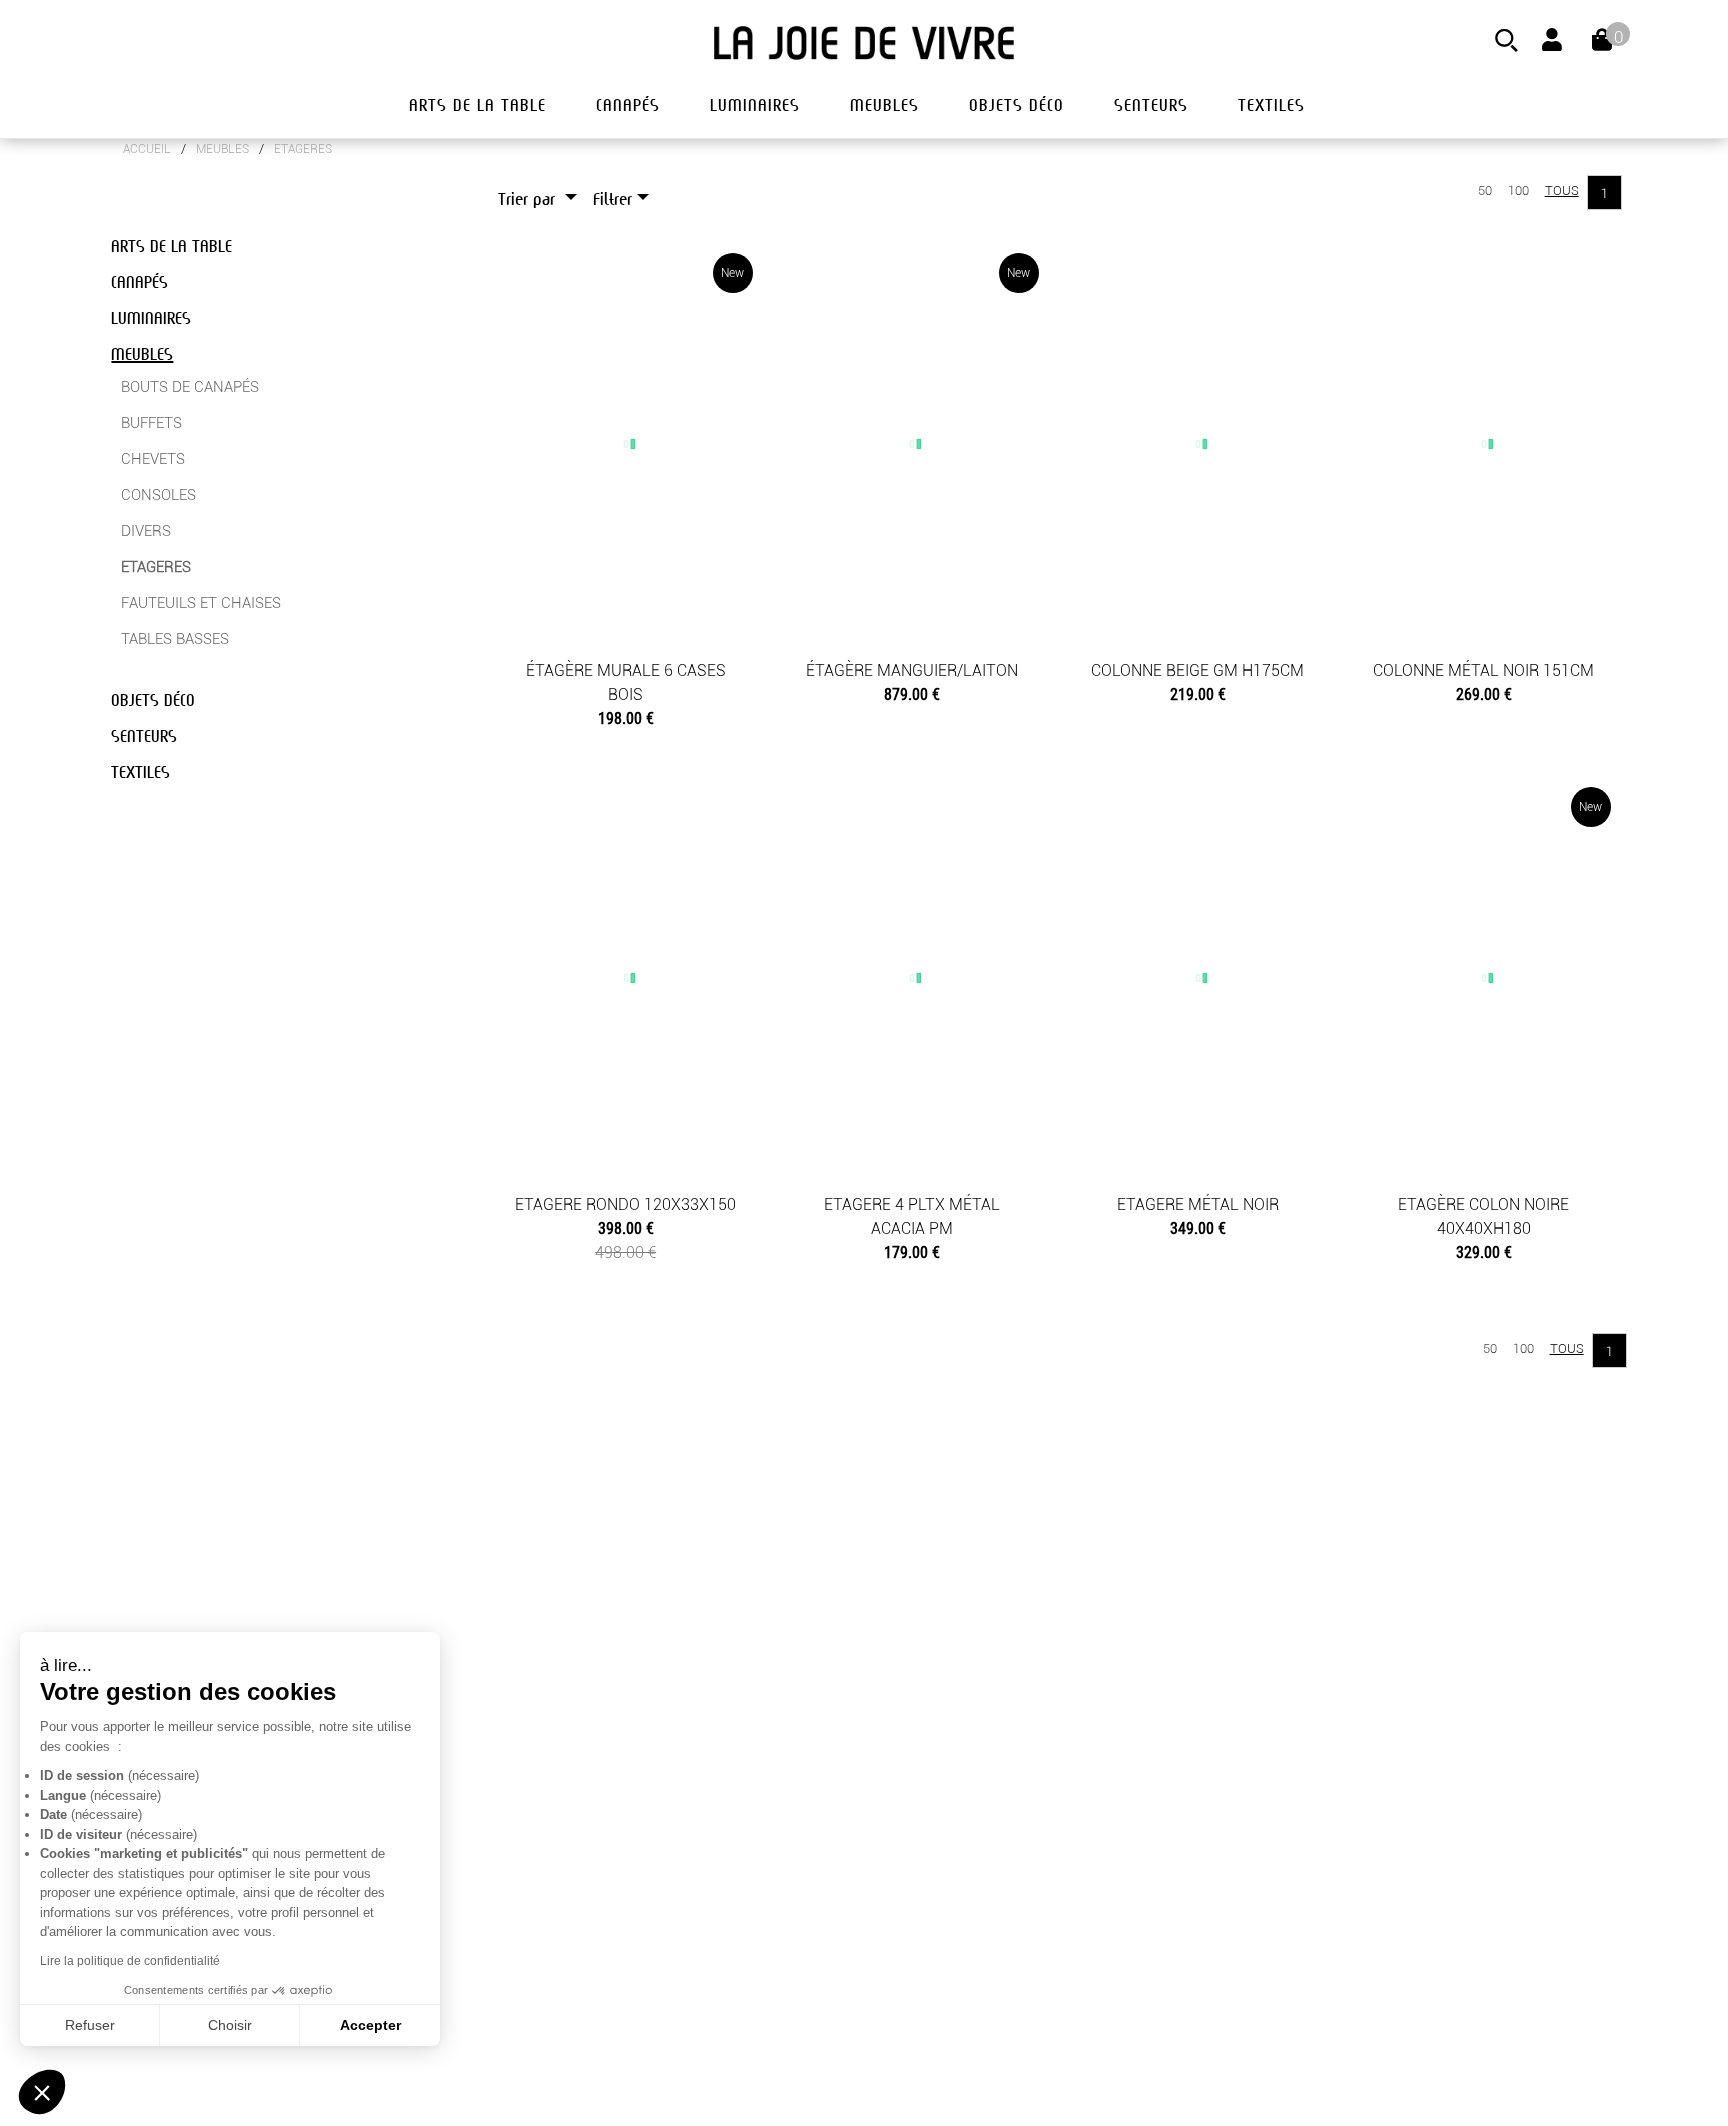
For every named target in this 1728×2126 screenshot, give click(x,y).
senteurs (1151, 105)
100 (1518, 190)
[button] (42, 2092)
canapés (628, 105)
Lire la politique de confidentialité (130, 1961)
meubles (884, 105)
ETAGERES (303, 149)
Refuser (90, 2025)
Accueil (147, 149)
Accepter (370, 2025)
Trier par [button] (529, 199)
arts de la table (477, 105)
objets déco (1016, 105)
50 (1485, 190)
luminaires (755, 105)
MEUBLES (222, 149)
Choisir (230, 2025)
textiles (1271, 105)
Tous (1562, 190)
